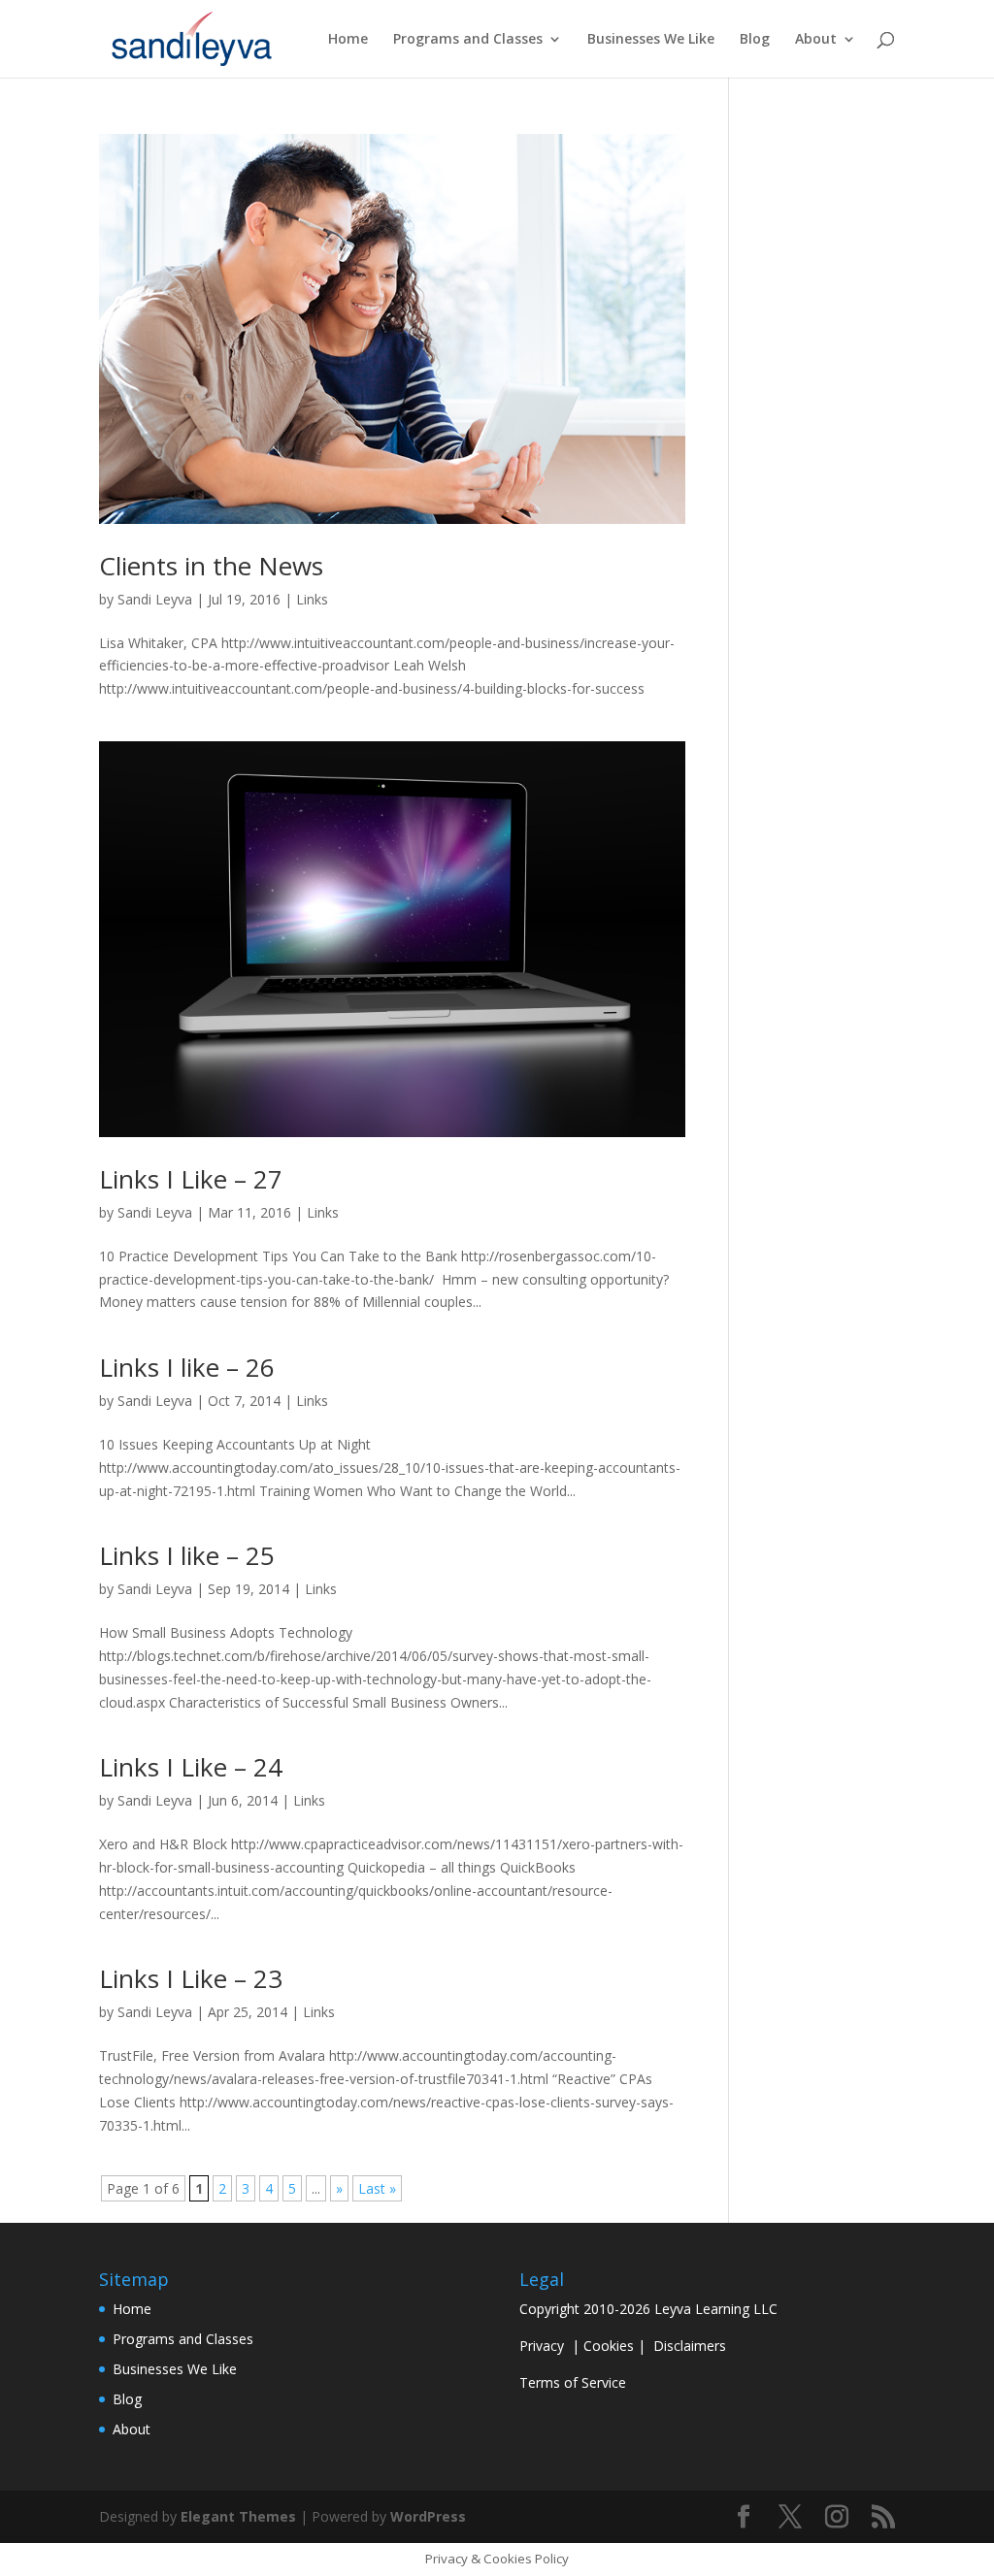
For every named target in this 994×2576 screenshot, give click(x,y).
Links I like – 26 (187, 1367)
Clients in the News (211, 566)
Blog (755, 40)
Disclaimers (690, 2346)
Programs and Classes (468, 40)
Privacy (542, 2346)
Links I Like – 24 (191, 1767)
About (816, 40)
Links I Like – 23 (191, 1978)
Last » (377, 2188)
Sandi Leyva (155, 599)
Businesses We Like (651, 40)
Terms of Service (573, 2382)
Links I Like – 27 (191, 1179)
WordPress (428, 2516)
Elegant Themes (238, 2516)
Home (348, 40)
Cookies (609, 2346)
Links (312, 599)
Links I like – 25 (187, 1555)
